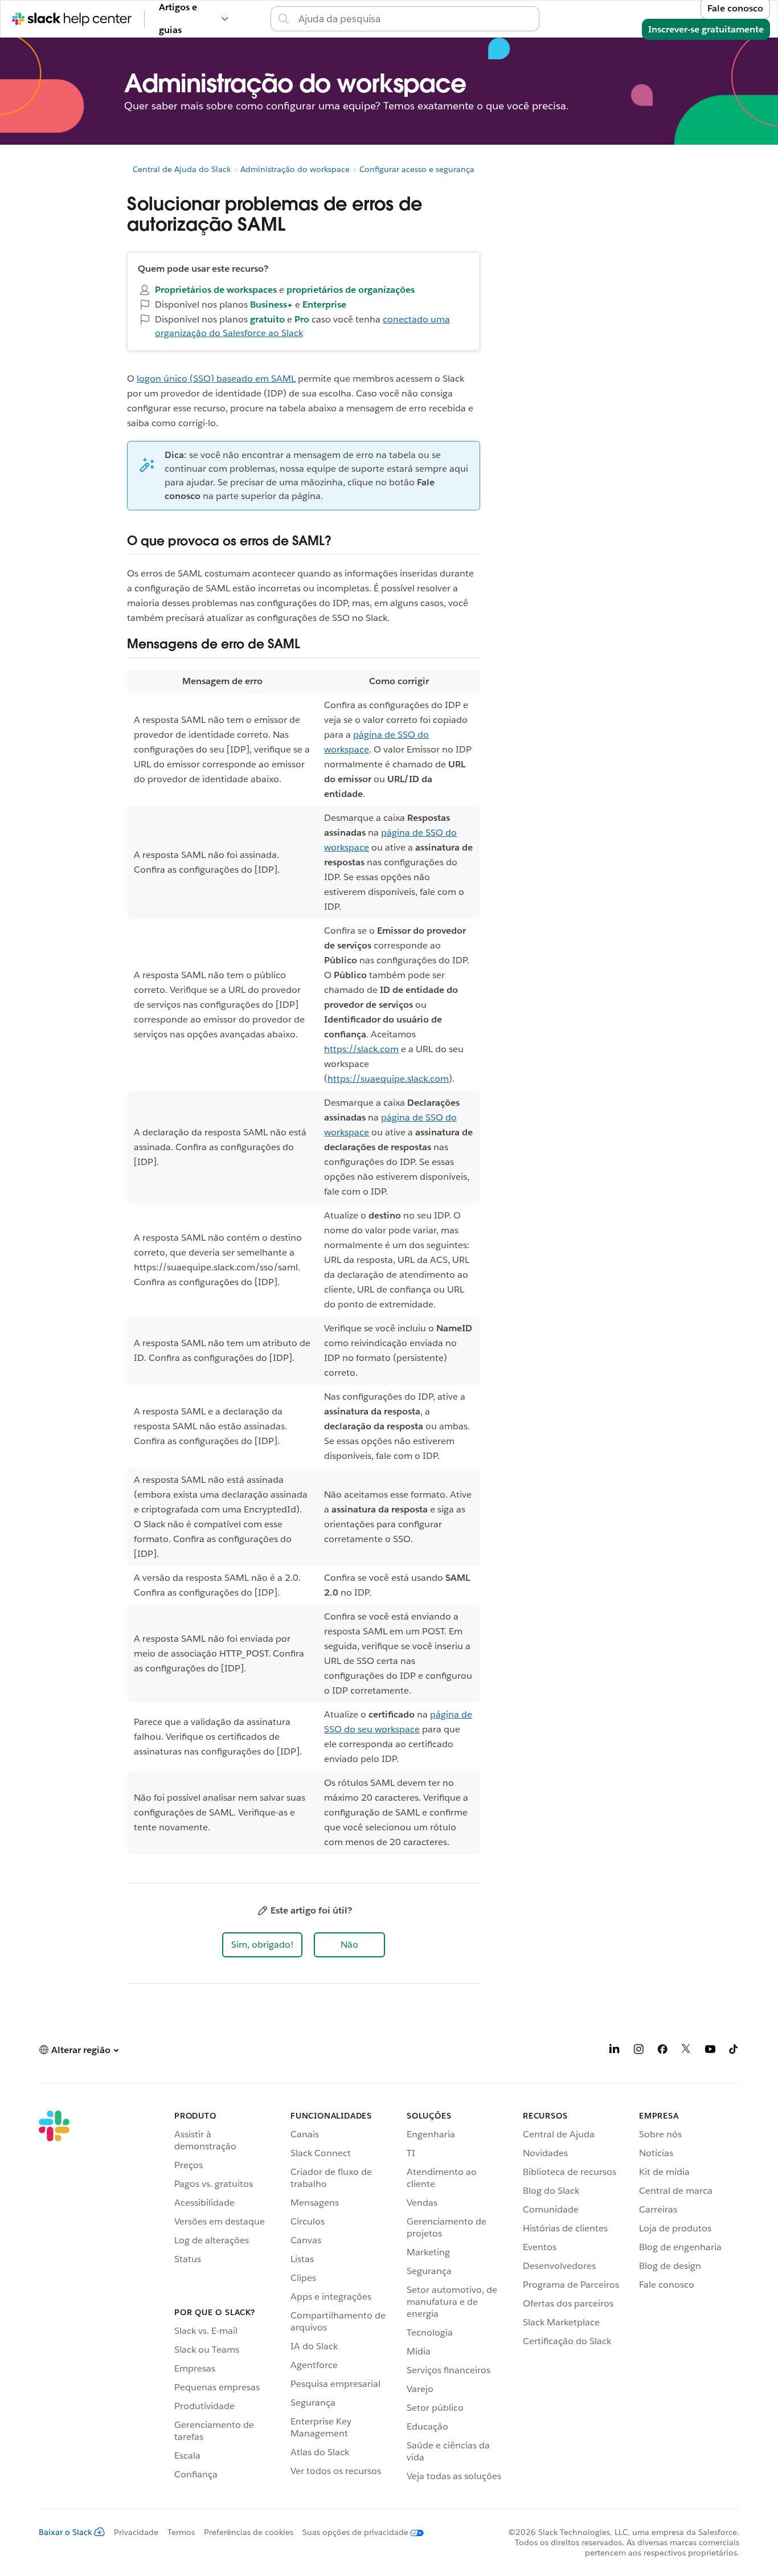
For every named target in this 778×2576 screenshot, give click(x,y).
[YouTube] (710, 2051)
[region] (304, 1262)
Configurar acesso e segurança (417, 169)
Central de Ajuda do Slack (182, 169)
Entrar (552, 19)
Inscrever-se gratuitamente (706, 29)
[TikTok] (734, 2051)
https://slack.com (361, 1049)
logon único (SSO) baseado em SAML (216, 379)
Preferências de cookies (249, 2532)
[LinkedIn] (615, 2051)
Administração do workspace (295, 169)
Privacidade (136, 2532)
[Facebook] (662, 2051)
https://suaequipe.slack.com (388, 1079)
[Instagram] (638, 2051)
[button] (262, 1945)
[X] (686, 2051)
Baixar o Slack (65, 2532)
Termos (181, 2532)
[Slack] (54, 2298)
